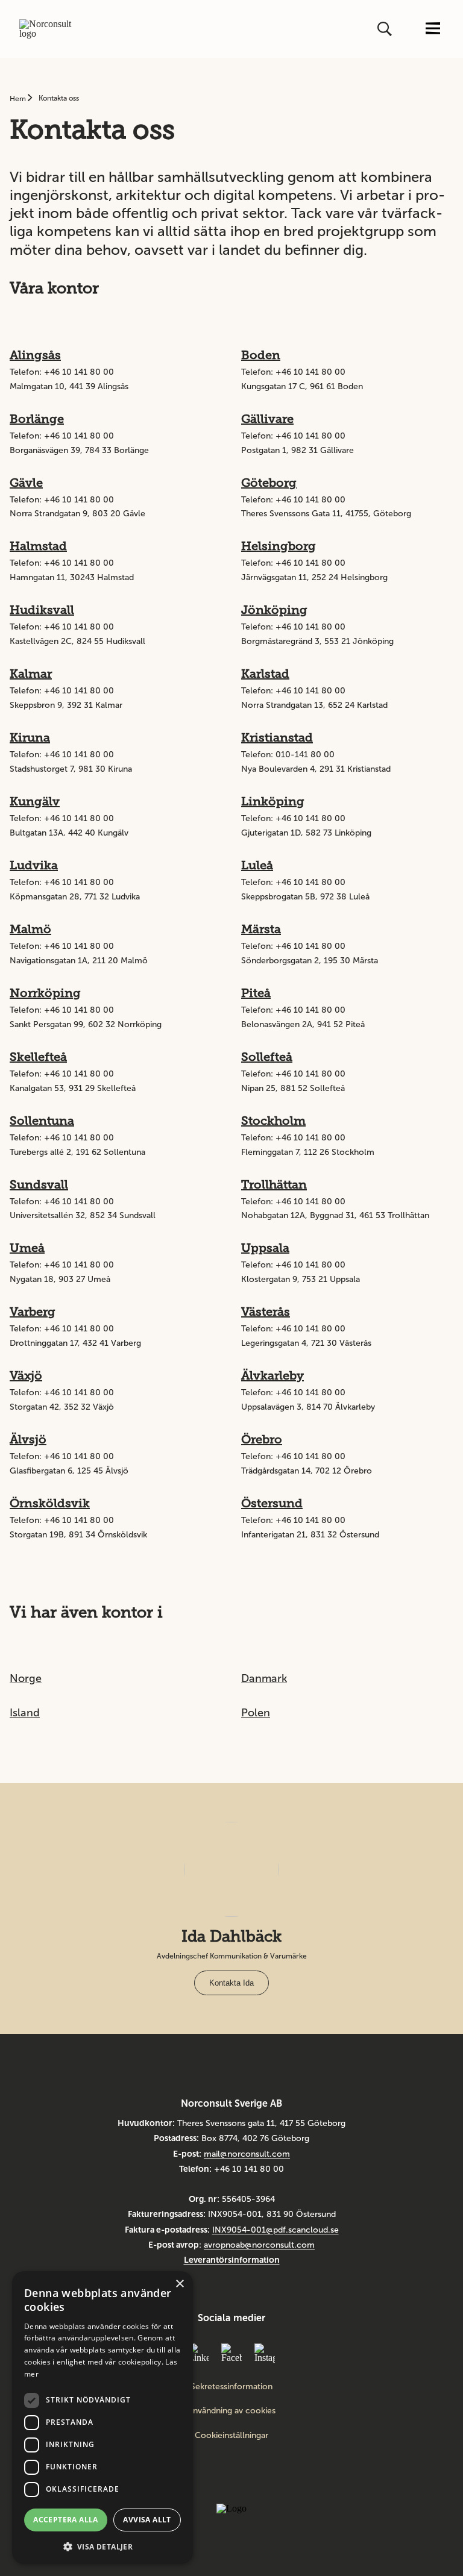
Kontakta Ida (231, 1983)
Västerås (266, 1311)
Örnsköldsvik (50, 1503)
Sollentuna (42, 1121)
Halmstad (38, 546)
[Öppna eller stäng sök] (386, 29)
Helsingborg (279, 546)
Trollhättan (274, 1184)
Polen (256, 1713)
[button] (102, 2546)
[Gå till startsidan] (49, 29)
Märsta (261, 929)
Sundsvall (39, 1184)
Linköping (273, 801)
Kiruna (30, 737)
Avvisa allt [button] (147, 2520)
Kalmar (31, 674)
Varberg (33, 1311)
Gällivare (267, 419)
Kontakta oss (59, 98)
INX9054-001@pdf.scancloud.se (276, 2230)
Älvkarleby (272, 1375)
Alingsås (35, 355)
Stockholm (273, 1121)
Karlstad (265, 674)
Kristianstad (277, 737)
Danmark (264, 1678)
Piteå (256, 993)
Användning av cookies (231, 2411)
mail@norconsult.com (247, 2154)
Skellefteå (38, 1057)
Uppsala (265, 1248)
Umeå (27, 1248)
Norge (26, 1678)
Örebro (262, 1439)
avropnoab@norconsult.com (259, 2245)
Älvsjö (28, 1439)
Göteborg (269, 483)
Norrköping (45, 993)
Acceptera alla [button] (66, 2520)
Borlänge (37, 419)
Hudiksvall (42, 610)
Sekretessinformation (231, 2387)
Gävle (26, 483)
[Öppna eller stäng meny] (433, 29)
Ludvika (34, 865)
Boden (261, 355)
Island (25, 1713)
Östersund (272, 1503)
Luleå (257, 865)
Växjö (26, 1375)
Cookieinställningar (231, 2435)
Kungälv (35, 801)
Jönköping (274, 610)
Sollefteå (267, 1057)
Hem (19, 99)
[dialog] (102, 2418)
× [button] (179, 2284)
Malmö (30, 929)
